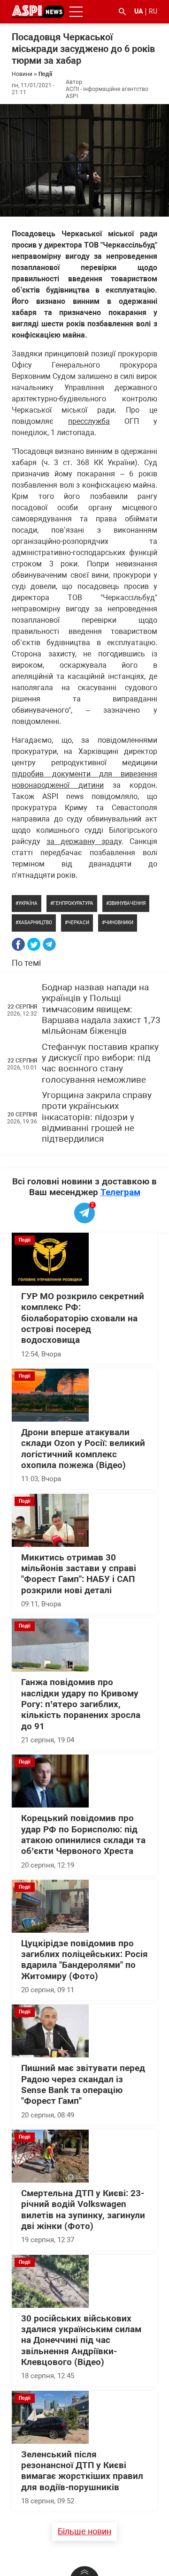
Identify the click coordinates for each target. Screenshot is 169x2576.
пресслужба (89, 421)
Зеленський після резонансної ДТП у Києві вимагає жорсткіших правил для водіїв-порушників (82, 2471)
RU (153, 11)
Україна (28, 903)
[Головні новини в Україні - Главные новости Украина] (38, 11)
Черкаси (78, 923)
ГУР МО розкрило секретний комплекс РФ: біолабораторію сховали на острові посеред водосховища (83, 1318)
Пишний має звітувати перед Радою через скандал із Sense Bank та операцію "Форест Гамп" (83, 2085)
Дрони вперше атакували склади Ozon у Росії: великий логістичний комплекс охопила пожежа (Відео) (83, 1449)
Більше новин (84, 2531)
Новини (22, 74)
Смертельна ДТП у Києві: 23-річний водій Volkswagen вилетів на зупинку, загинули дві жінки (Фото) (83, 2210)
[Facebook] (18, 944)
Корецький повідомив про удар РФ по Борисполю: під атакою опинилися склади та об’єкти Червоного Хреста (83, 1835)
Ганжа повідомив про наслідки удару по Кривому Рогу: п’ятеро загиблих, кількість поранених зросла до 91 (81, 1704)
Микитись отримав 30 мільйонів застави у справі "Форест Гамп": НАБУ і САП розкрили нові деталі (79, 1574)
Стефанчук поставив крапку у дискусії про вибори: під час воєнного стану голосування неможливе (100, 1063)
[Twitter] (34, 944)
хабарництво (35, 923)
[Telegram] (49, 944)
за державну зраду (84, 841)
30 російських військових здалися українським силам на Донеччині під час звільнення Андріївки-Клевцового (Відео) (81, 2340)
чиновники (119, 923)
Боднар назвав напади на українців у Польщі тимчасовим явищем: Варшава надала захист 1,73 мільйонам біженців (101, 1009)
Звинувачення (127, 903)
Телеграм (120, 1192)
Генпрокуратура (73, 903)
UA (138, 11)
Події (45, 74)
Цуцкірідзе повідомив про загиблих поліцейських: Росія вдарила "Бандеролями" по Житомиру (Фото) (84, 1960)
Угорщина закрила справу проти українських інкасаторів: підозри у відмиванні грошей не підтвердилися (97, 1117)
